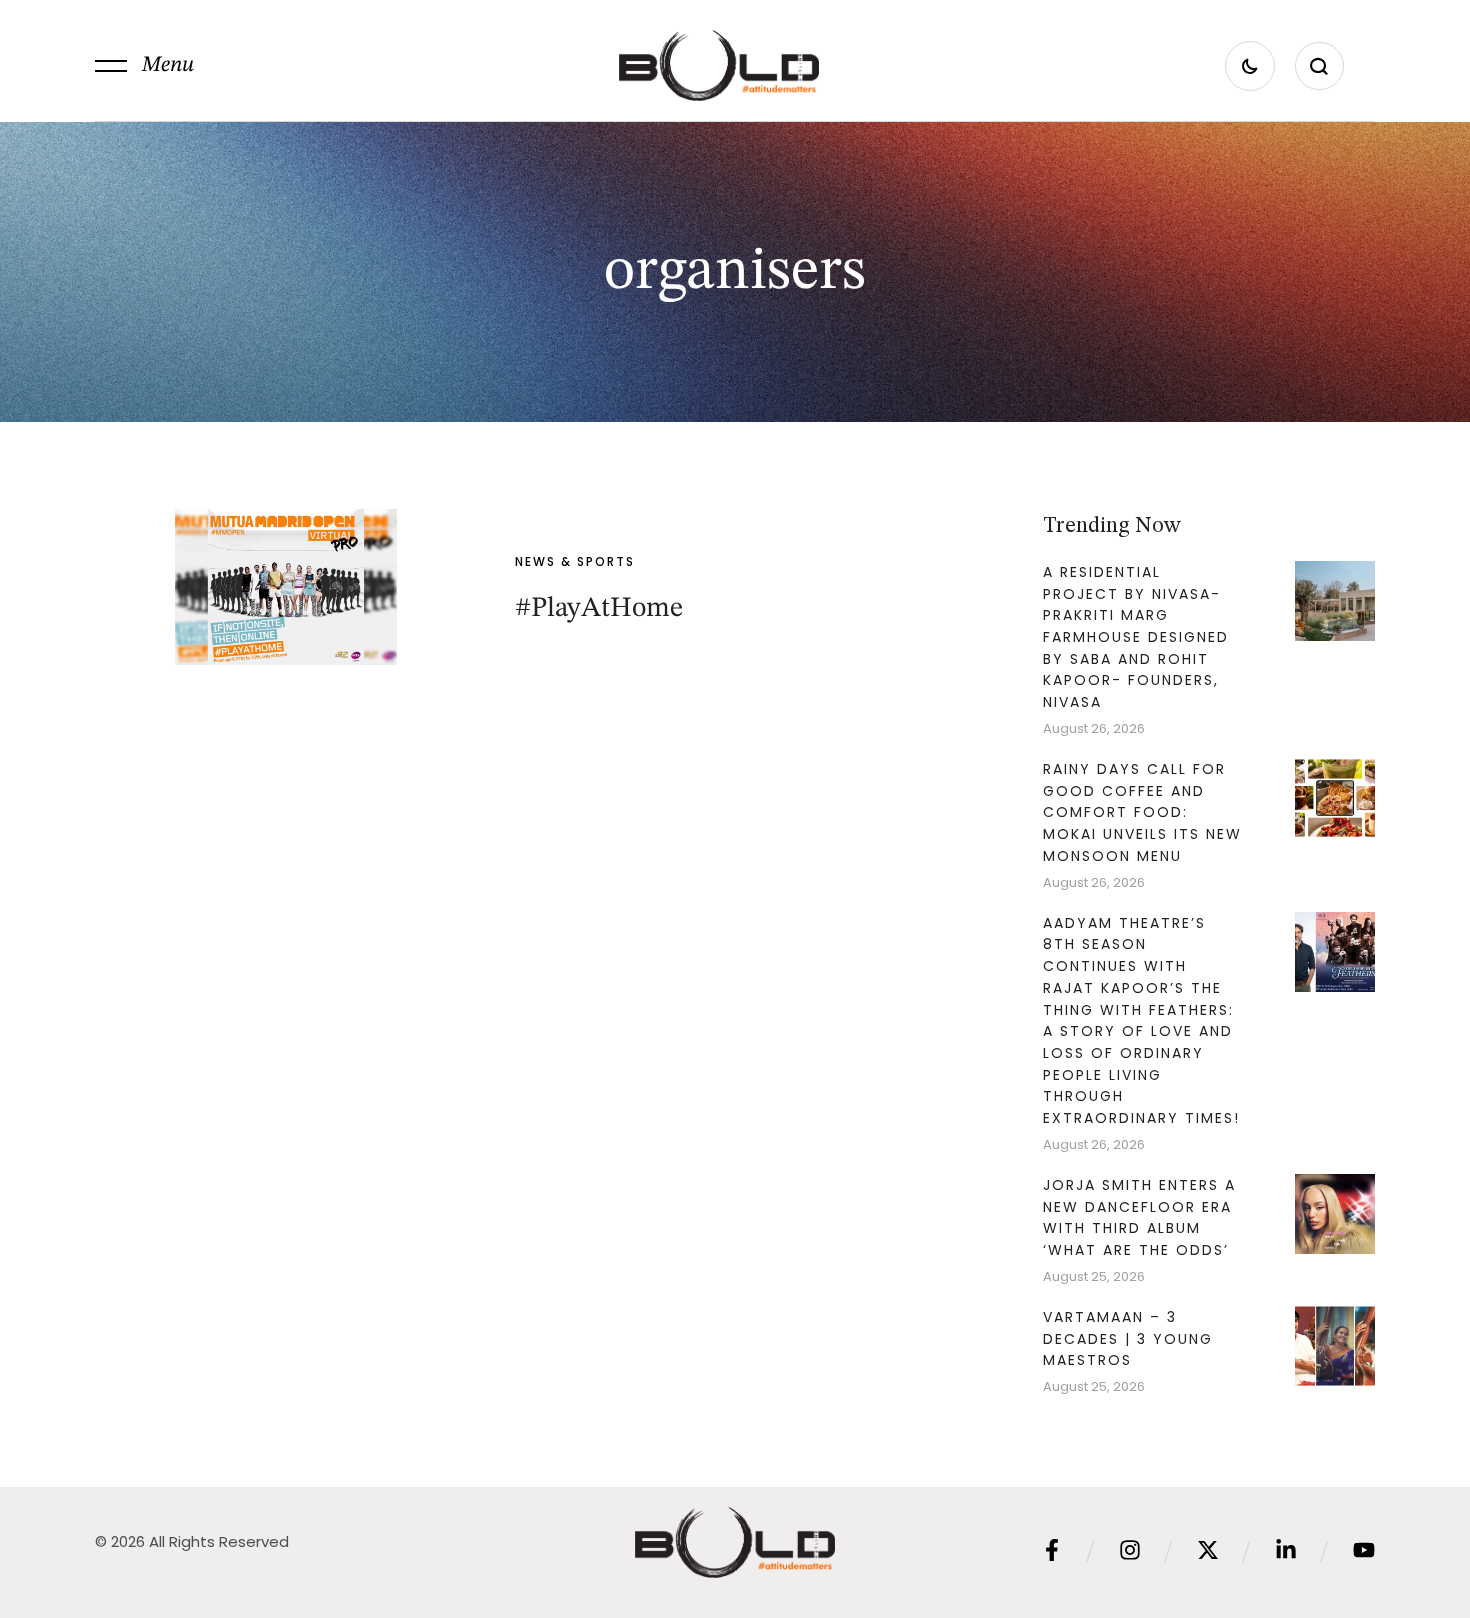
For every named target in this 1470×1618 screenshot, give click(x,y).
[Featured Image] (286, 587)
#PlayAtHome (599, 609)
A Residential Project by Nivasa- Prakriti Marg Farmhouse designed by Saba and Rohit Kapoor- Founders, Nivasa (1136, 637)
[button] (144, 66)
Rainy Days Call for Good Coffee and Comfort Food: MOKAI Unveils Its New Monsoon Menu (1142, 812)
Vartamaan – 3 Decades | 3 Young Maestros (1128, 1338)
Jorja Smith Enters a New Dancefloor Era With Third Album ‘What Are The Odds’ (1139, 1217)
